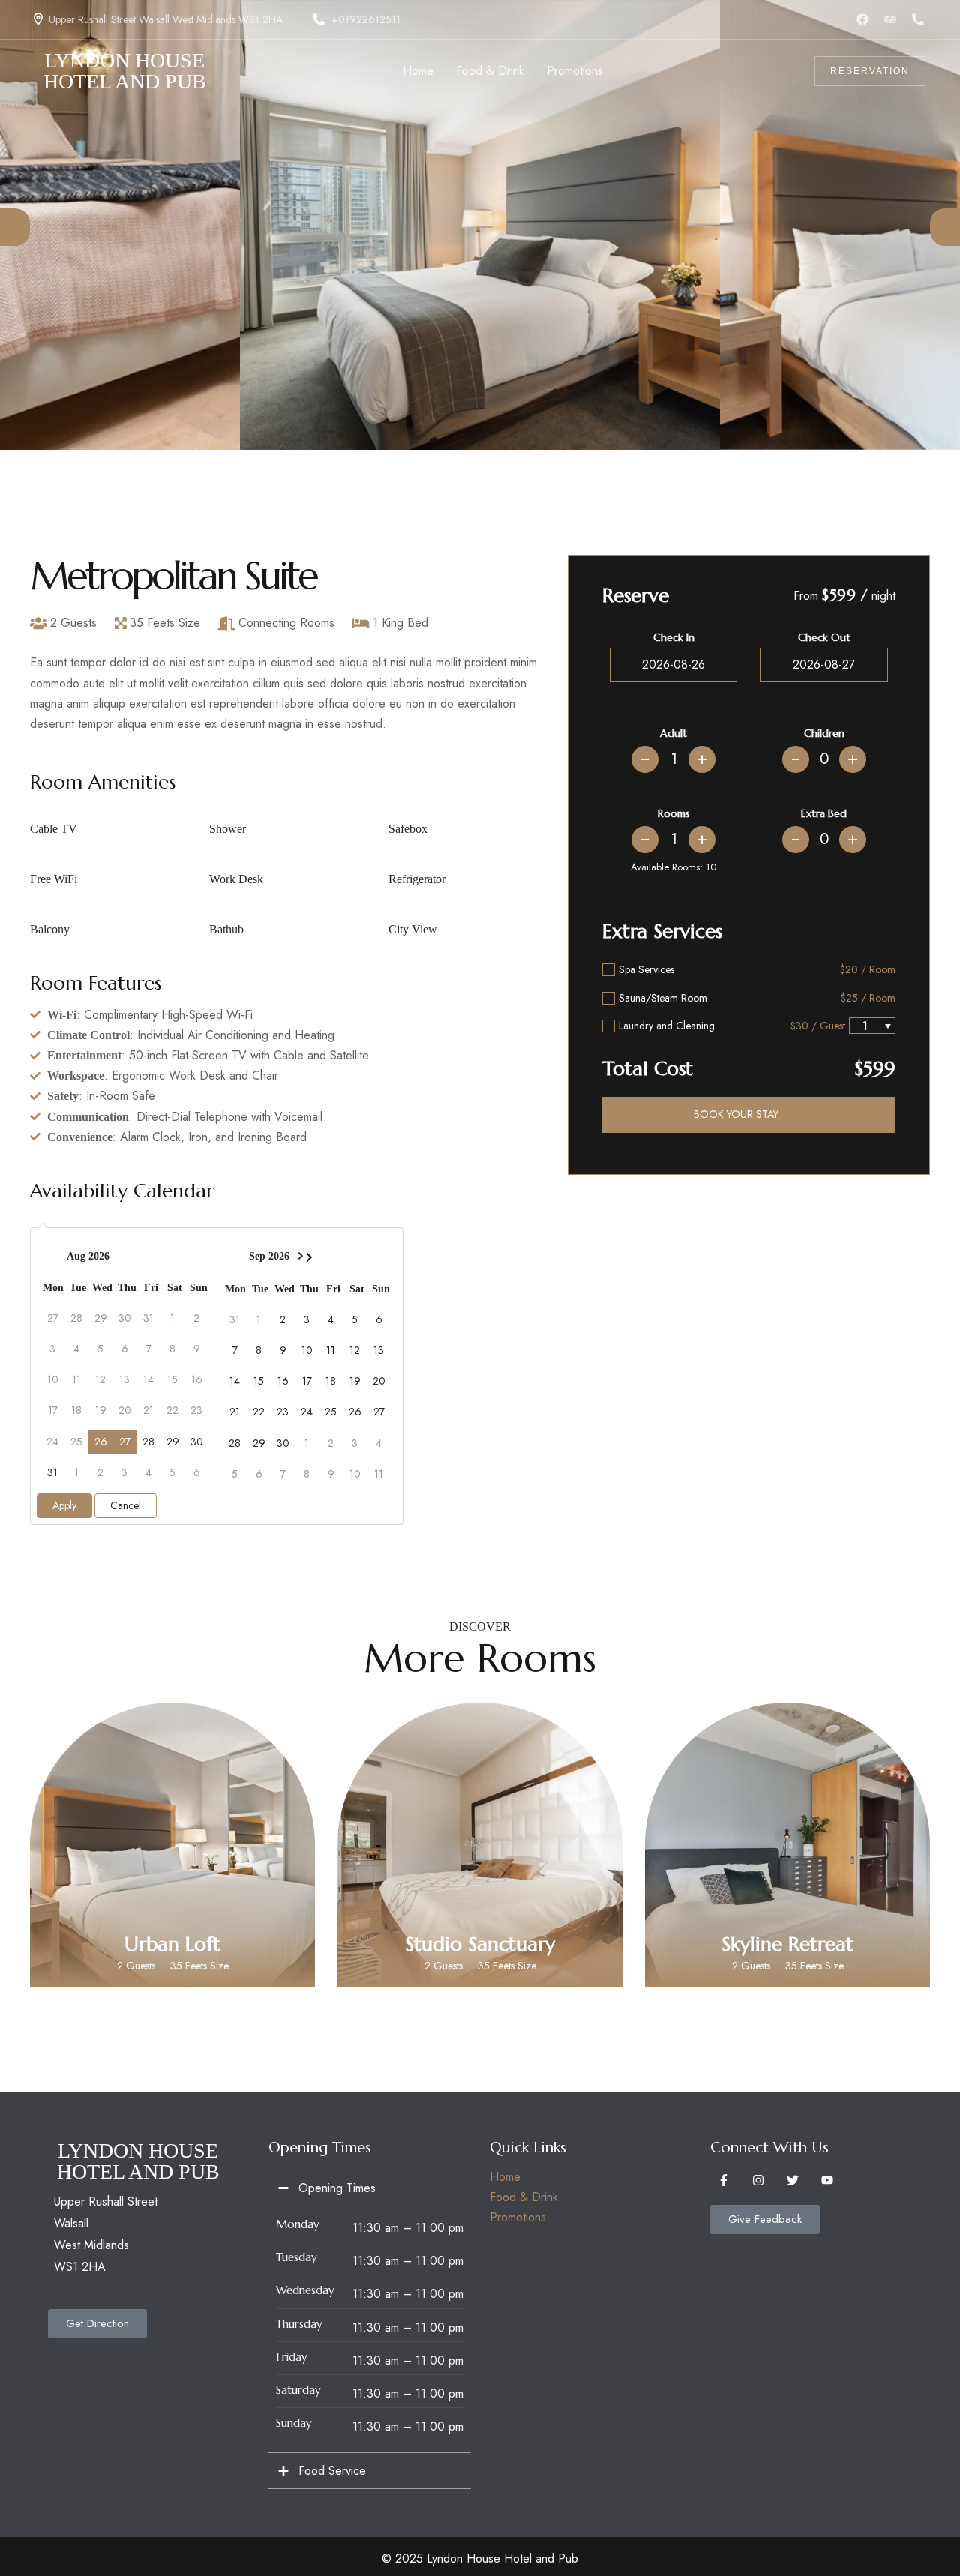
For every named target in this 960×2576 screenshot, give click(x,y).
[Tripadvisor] (890, 19)
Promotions (518, 2217)
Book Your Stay (736, 1114)
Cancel (126, 1505)
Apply (64, 1505)
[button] (15, 227)
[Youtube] (827, 2180)
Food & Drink (524, 2197)
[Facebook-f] (724, 2180)
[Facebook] (862, 19)
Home (505, 2177)
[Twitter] (793, 2180)
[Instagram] (758, 2180)
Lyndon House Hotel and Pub (125, 72)
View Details (172, 1911)
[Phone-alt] (918, 19)
